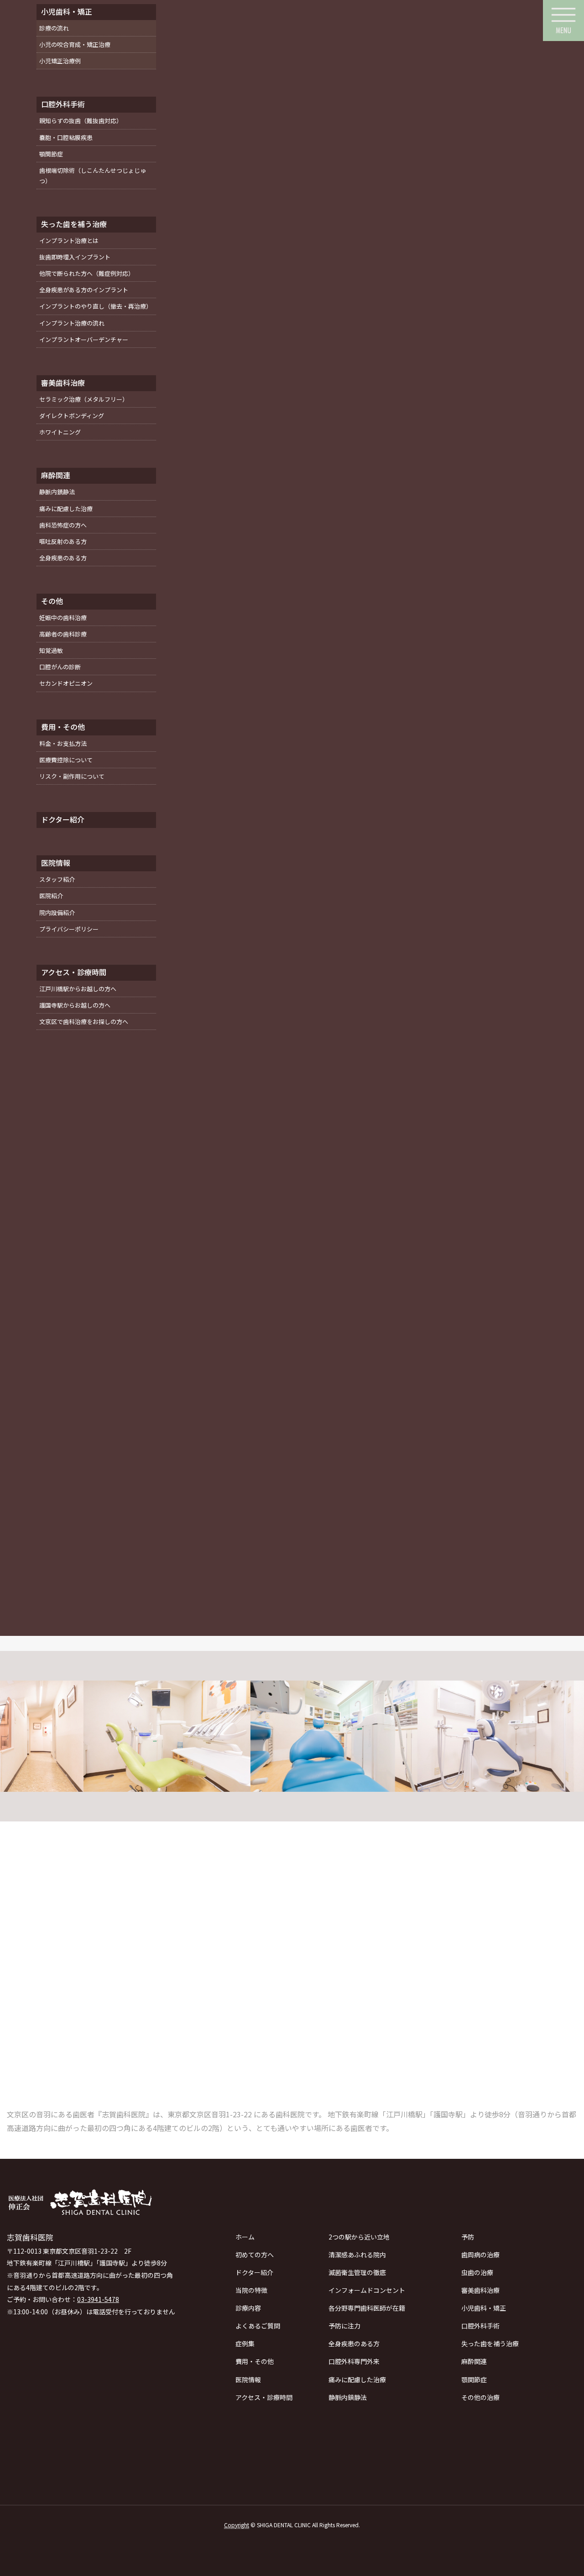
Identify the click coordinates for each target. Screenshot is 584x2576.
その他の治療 (480, 2397)
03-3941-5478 (98, 2299)
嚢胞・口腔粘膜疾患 (66, 137)
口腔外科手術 (480, 2326)
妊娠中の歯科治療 (63, 618)
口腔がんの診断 (60, 667)
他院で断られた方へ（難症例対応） (87, 273)
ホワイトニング (60, 432)
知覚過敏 (51, 650)
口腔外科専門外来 (354, 2361)
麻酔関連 (474, 2361)
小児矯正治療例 (60, 61)
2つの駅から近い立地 (359, 2237)
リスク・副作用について (72, 776)
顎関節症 (474, 2379)
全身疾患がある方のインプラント (84, 290)
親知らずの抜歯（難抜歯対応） (81, 121)
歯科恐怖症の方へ (63, 525)
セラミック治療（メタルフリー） (84, 399)
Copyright (237, 2525)
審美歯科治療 (480, 2290)
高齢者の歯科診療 (63, 634)
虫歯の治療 (477, 2272)
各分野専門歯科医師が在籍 (367, 2308)
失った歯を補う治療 (490, 2343)
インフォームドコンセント (367, 2290)
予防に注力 (344, 2326)
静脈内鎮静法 (348, 2397)
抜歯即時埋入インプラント (75, 257)
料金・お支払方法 (63, 743)
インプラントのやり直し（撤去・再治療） (96, 306)
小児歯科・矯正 (484, 2308)
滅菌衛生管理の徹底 (357, 2272)
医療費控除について (66, 760)
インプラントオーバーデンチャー (84, 339)
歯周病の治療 (480, 2255)
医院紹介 (51, 896)
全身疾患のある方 (354, 2343)
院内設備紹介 (57, 913)
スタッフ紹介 (57, 879)
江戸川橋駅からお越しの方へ (78, 989)
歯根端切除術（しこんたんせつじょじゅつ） (93, 176)
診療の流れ (54, 28)
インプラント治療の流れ (72, 323)
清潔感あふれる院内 (357, 2255)
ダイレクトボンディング (72, 416)
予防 (468, 2237)
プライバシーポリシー (69, 929)
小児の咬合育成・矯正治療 (75, 44)
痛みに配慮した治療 (357, 2379)
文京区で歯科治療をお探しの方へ (84, 1022)
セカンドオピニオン (66, 683)
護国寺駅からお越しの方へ (75, 1005)
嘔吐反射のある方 (63, 541)
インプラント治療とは (69, 241)
